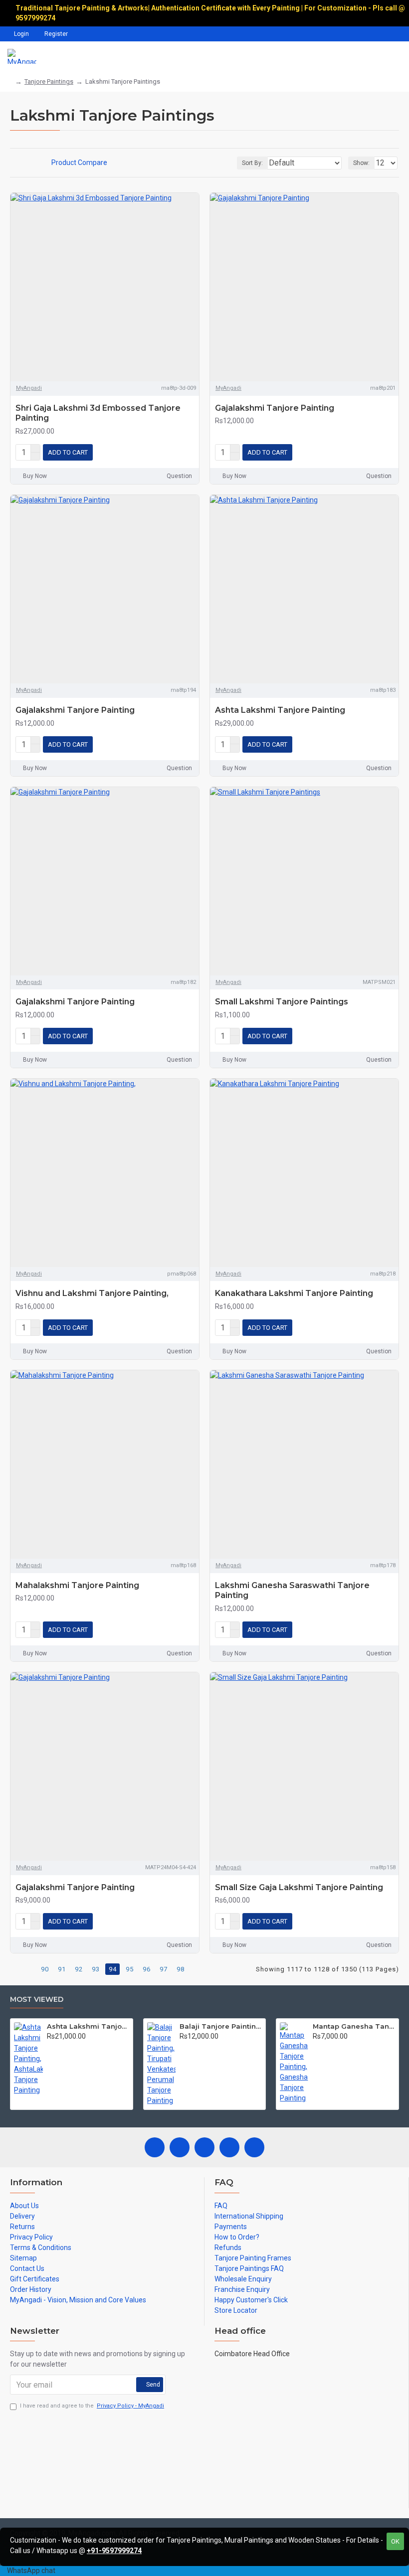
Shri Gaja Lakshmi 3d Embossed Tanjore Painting (98, 413)
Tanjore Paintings (49, 81)
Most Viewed (37, 2000)
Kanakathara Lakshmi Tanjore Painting (294, 1293)
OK (395, 2541)
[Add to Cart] (50, 2047)
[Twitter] (180, 2147)
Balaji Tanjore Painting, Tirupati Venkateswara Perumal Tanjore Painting (221, 2026)
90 (45, 1969)
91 (62, 1969)
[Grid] (13, 163)
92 (79, 1969)
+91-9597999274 (114, 2551)
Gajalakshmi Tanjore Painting (275, 408)
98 (181, 1969)
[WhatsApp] (254, 2147)
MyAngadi (29, 388)
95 (130, 1969)
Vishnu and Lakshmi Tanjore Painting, (92, 1293)
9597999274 (36, 18)
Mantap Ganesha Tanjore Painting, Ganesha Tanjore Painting (354, 2026)
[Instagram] (204, 2147)
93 (96, 1969)
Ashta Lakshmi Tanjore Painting (280, 710)
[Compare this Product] (189, 453)
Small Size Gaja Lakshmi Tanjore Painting (299, 1887)
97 (164, 1969)
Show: (361, 163)
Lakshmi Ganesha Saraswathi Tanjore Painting (292, 1591)
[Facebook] (155, 2147)
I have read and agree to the (92, 2406)
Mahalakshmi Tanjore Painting (77, 1585)
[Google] (229, 2147)
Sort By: (252, 163)
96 (147, 1969)
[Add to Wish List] (174, 453)
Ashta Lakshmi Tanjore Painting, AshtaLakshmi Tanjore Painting (88, 2026)
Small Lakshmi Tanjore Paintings (282, 1002)
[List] (26, 163)
